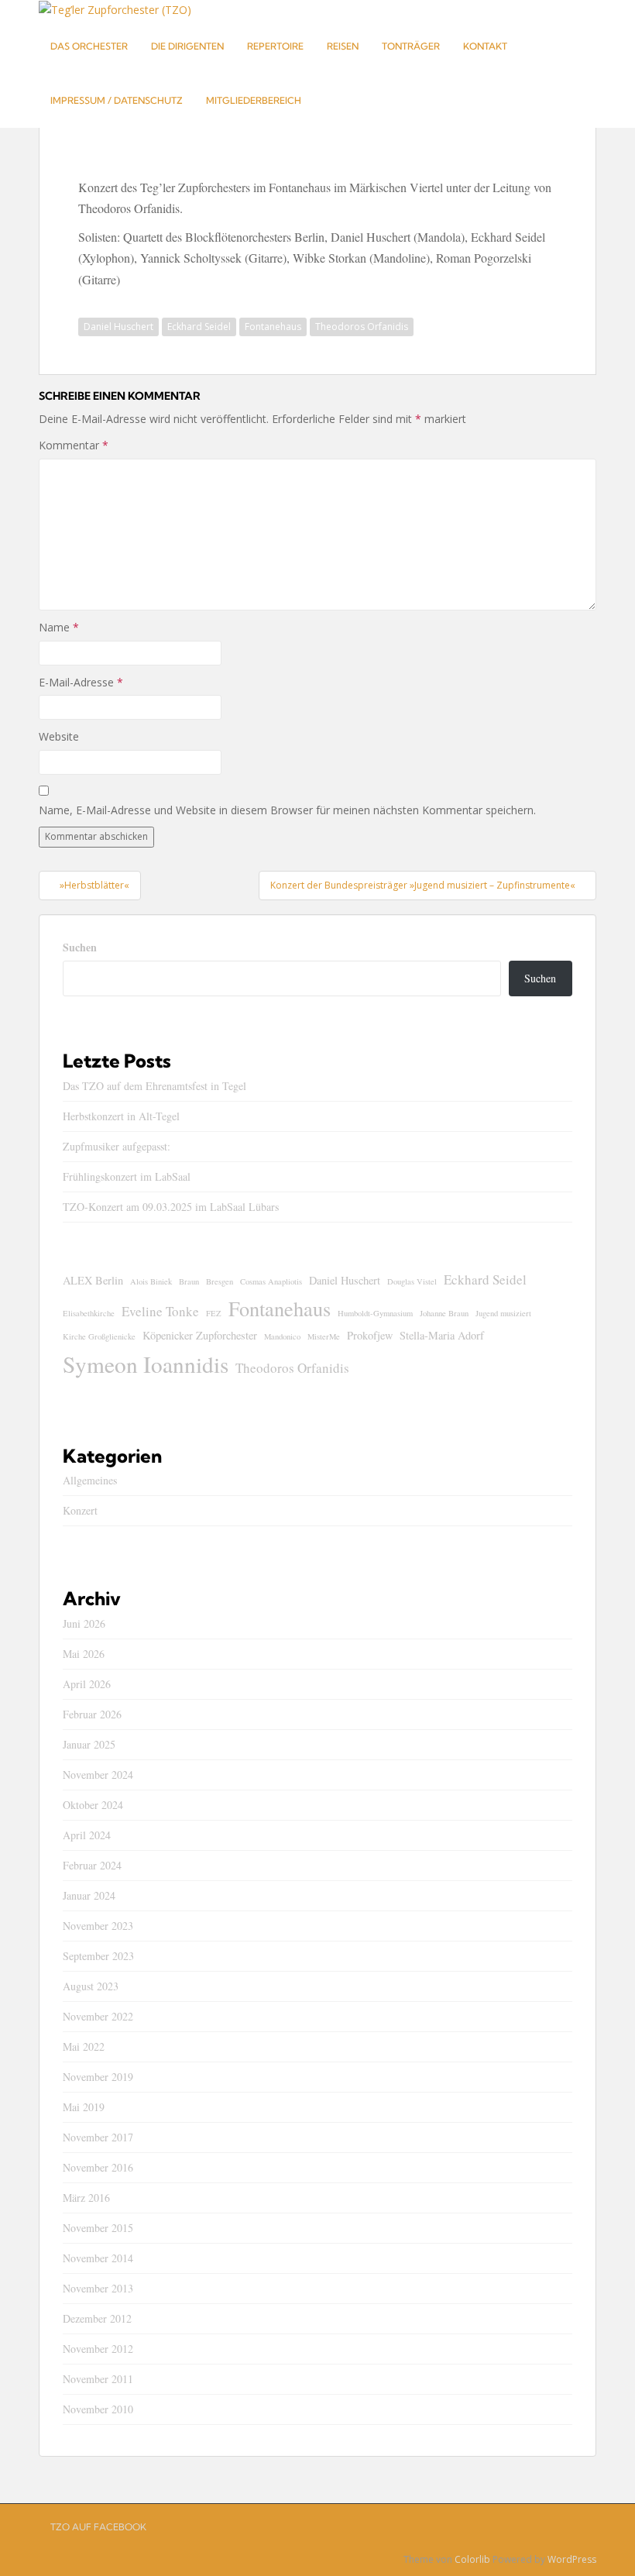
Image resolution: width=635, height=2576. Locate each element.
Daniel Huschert (118, 327)
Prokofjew (370, 1335)
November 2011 (98, 2379)
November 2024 (98, 1775)
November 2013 (98, 2288)
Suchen (80, 947)
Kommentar (74, 445)
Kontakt (485, 46)
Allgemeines (90, 1480)
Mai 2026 (84, 1654)
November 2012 (98, 2349)
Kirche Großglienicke (99, 1336)
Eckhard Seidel (199, 327)
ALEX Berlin (93, 1280)
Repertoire (275, 46)
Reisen (343, 46)
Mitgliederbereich (254, 100)
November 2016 (98, 2167)
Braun (189, 1281)
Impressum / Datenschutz (117, 100)
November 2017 (98, 2137)
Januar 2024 (89, 1895)
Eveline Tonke (160, 1311)
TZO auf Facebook (98, 2527)
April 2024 (87, 1835)
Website (59, 736)
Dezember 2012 (97, 2318)
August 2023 (91, 1986)
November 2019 (98, 2077)
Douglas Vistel (412, 1281)
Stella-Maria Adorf (442, 1335)
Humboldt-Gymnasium (375, 1313)
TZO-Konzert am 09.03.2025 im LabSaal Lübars (171, 1207)
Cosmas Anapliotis (271, 1281)
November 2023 (98, 1926)
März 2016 (86, 2198)
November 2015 (98, 2228)
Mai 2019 (84, 2107)
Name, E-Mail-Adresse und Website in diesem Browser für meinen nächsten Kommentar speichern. (287, 810)
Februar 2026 (92, 1714)
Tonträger (411, 46)
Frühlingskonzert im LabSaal (127, 1176)
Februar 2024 (92, 1865)
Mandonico (282, 1336)
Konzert (80, 1510)
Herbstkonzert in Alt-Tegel (121, 1116)
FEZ (214, 1313)
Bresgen (220, 1281)
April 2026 (87, 1684)
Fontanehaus (273, 327)
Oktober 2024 (93, 1805)
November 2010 (98, 2409)
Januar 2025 (89, 1744)
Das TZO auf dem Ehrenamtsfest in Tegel (154, 1086)
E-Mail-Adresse (81, 682)
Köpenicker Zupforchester (200, 1335)
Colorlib (472, 2559)
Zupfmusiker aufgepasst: (117, 1146)
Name (59, 627)
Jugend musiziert (503, 1313)
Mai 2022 (84, 2046)
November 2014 (98, 2258)
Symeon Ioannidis (146, 1364)
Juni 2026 (84, 1623)
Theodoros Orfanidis (362, 327)
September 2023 (98, 1956)
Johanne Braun (444, 1313)
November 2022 (98, 2016)
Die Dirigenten (187, 46)
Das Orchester (89, 46)
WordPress (572, 2559)
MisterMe (324, 1336)
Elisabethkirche (89, 1313)
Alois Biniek (151, 1281)
